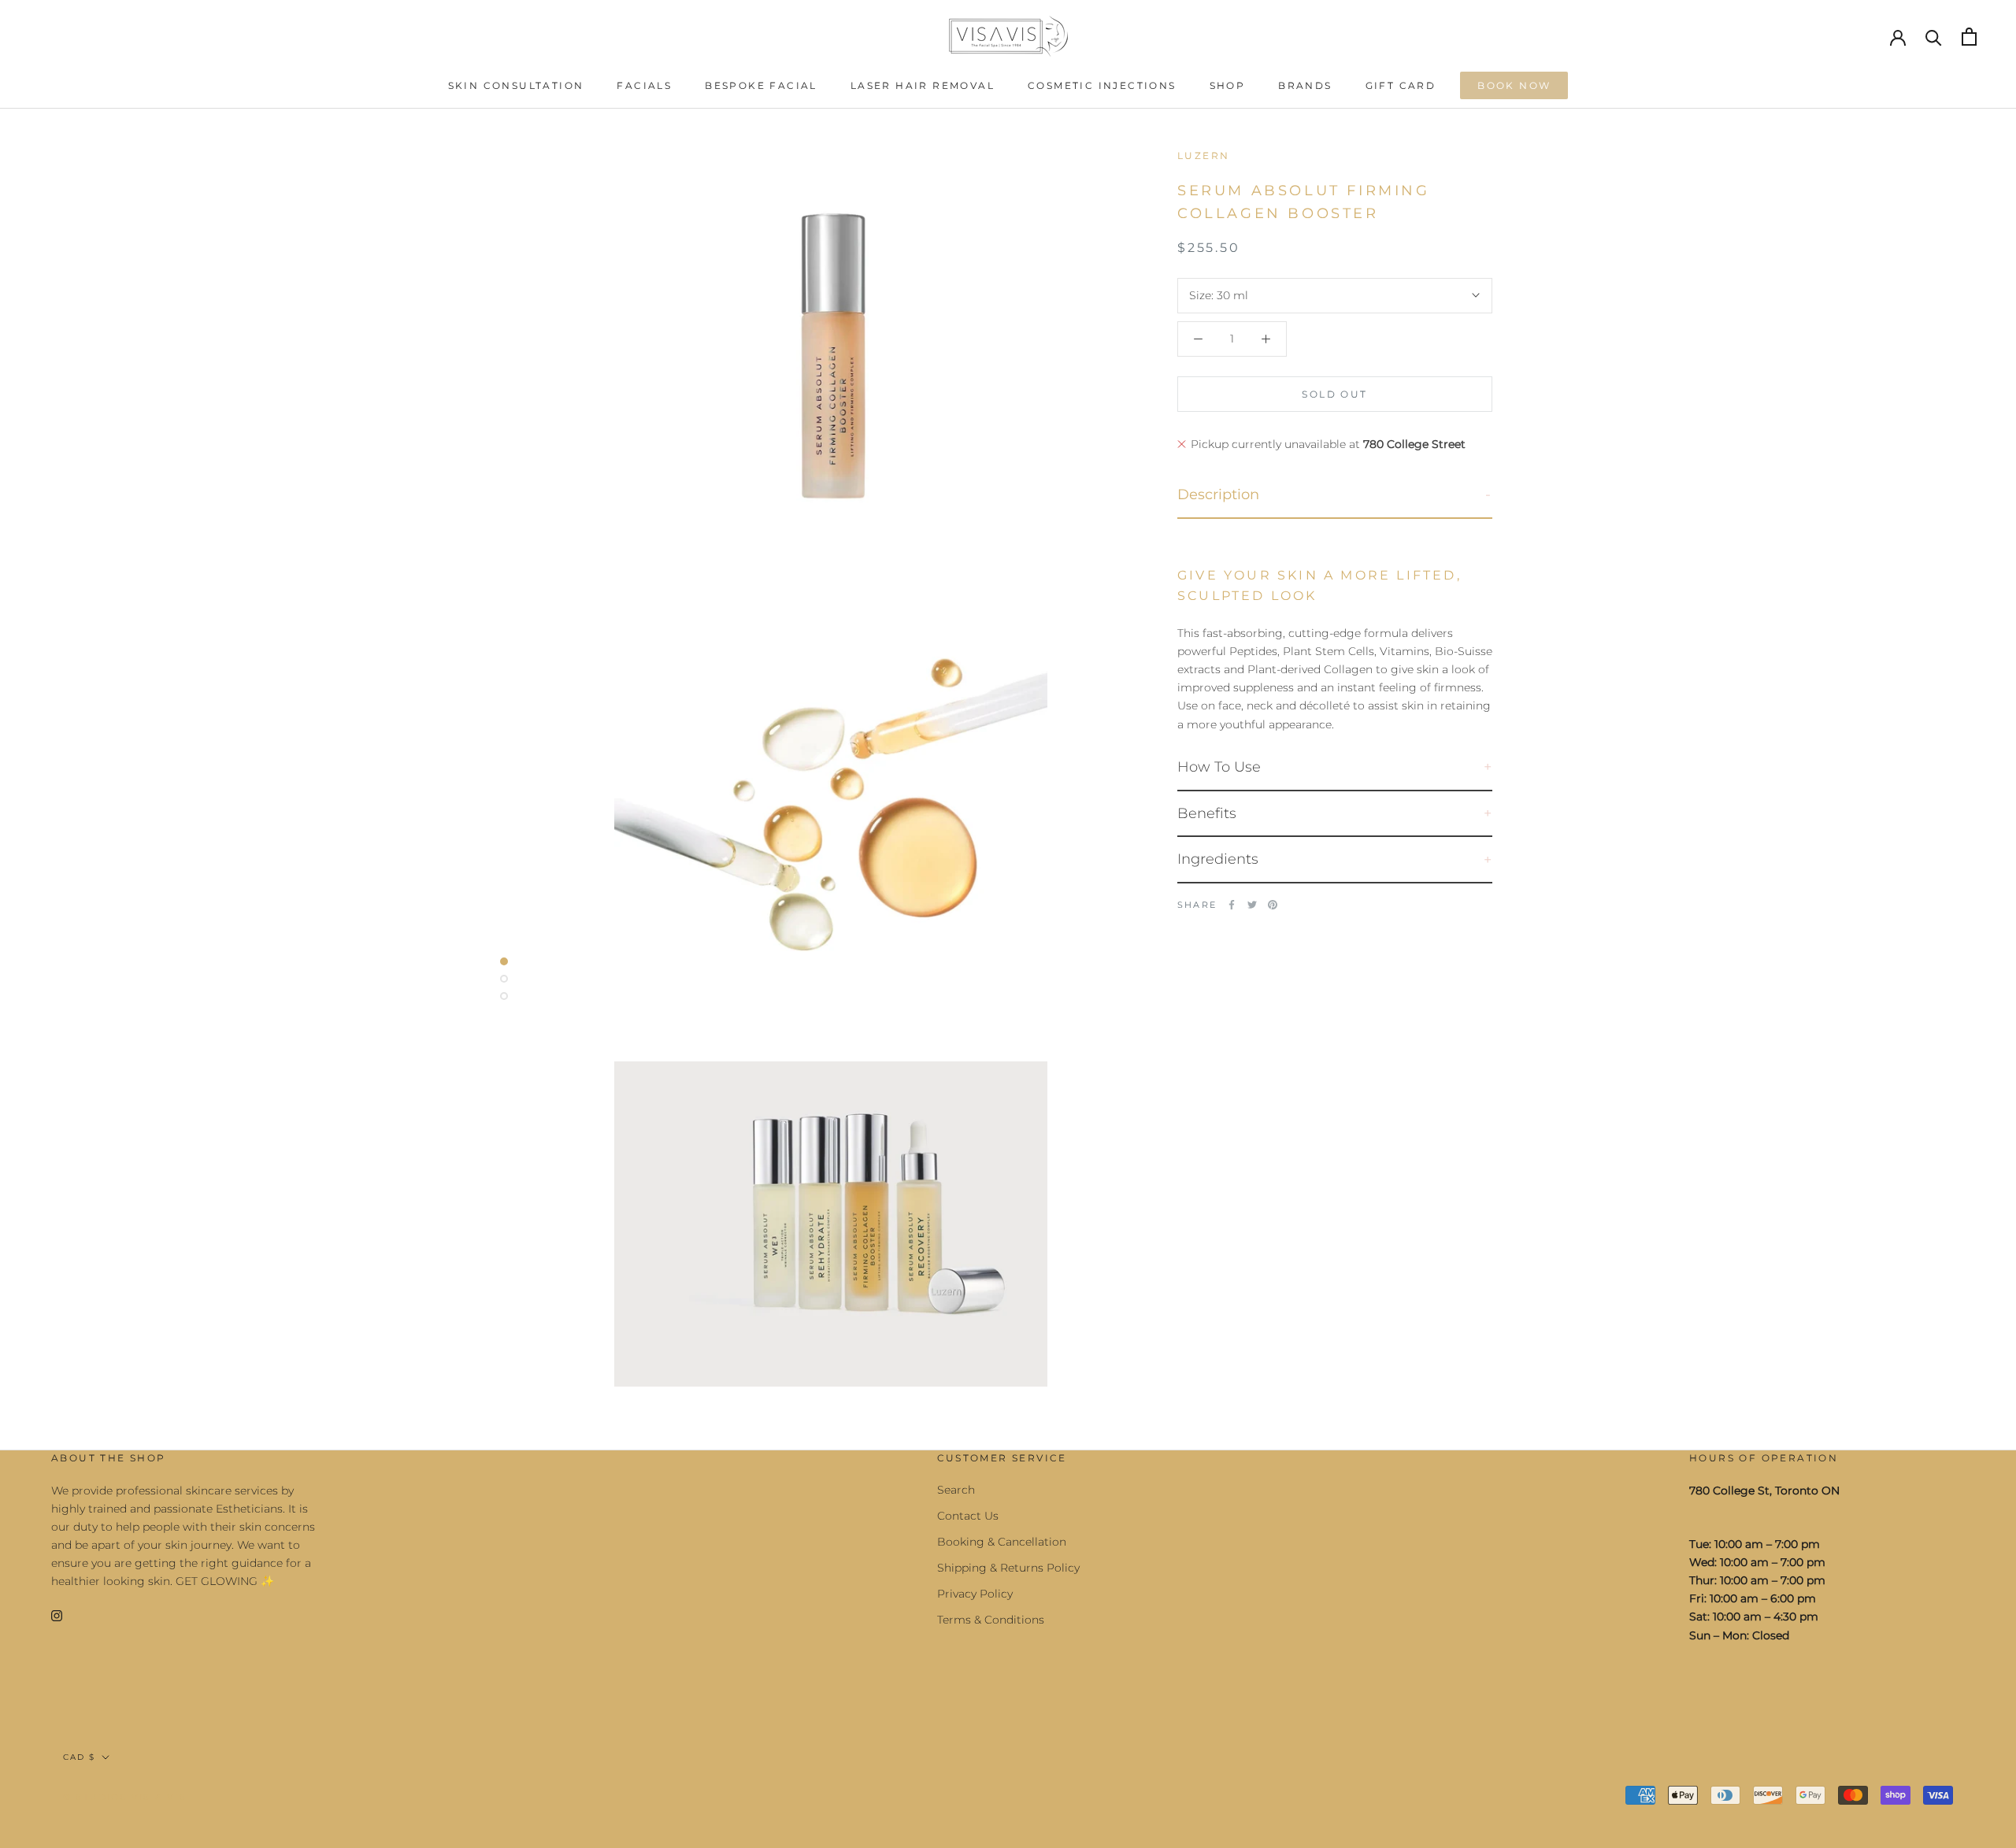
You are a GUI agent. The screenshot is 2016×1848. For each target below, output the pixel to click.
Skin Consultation (516, 85)
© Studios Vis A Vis (125, 1797)
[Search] (1934, 37)
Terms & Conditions (991, 1620)
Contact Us (968, 1516)
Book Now (1514, 85)
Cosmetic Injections (1102, 85)
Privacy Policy (975, 1594)
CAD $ (79, 1757)
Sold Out (1334, 394)
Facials (644, 85)
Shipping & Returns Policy (1008, 1568)
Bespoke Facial (761, 85)
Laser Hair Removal (923, 85)
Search (956, 1490)
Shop (1228, 85)
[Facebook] (1232, 905)
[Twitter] (1252, 905)
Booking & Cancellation (1002, 1542)
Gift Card (1401, 85)
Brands (1305, 85)
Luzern (1203, 156)
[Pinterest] (1273, 905)
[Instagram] (57, 1615)
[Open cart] (1969, 37)
